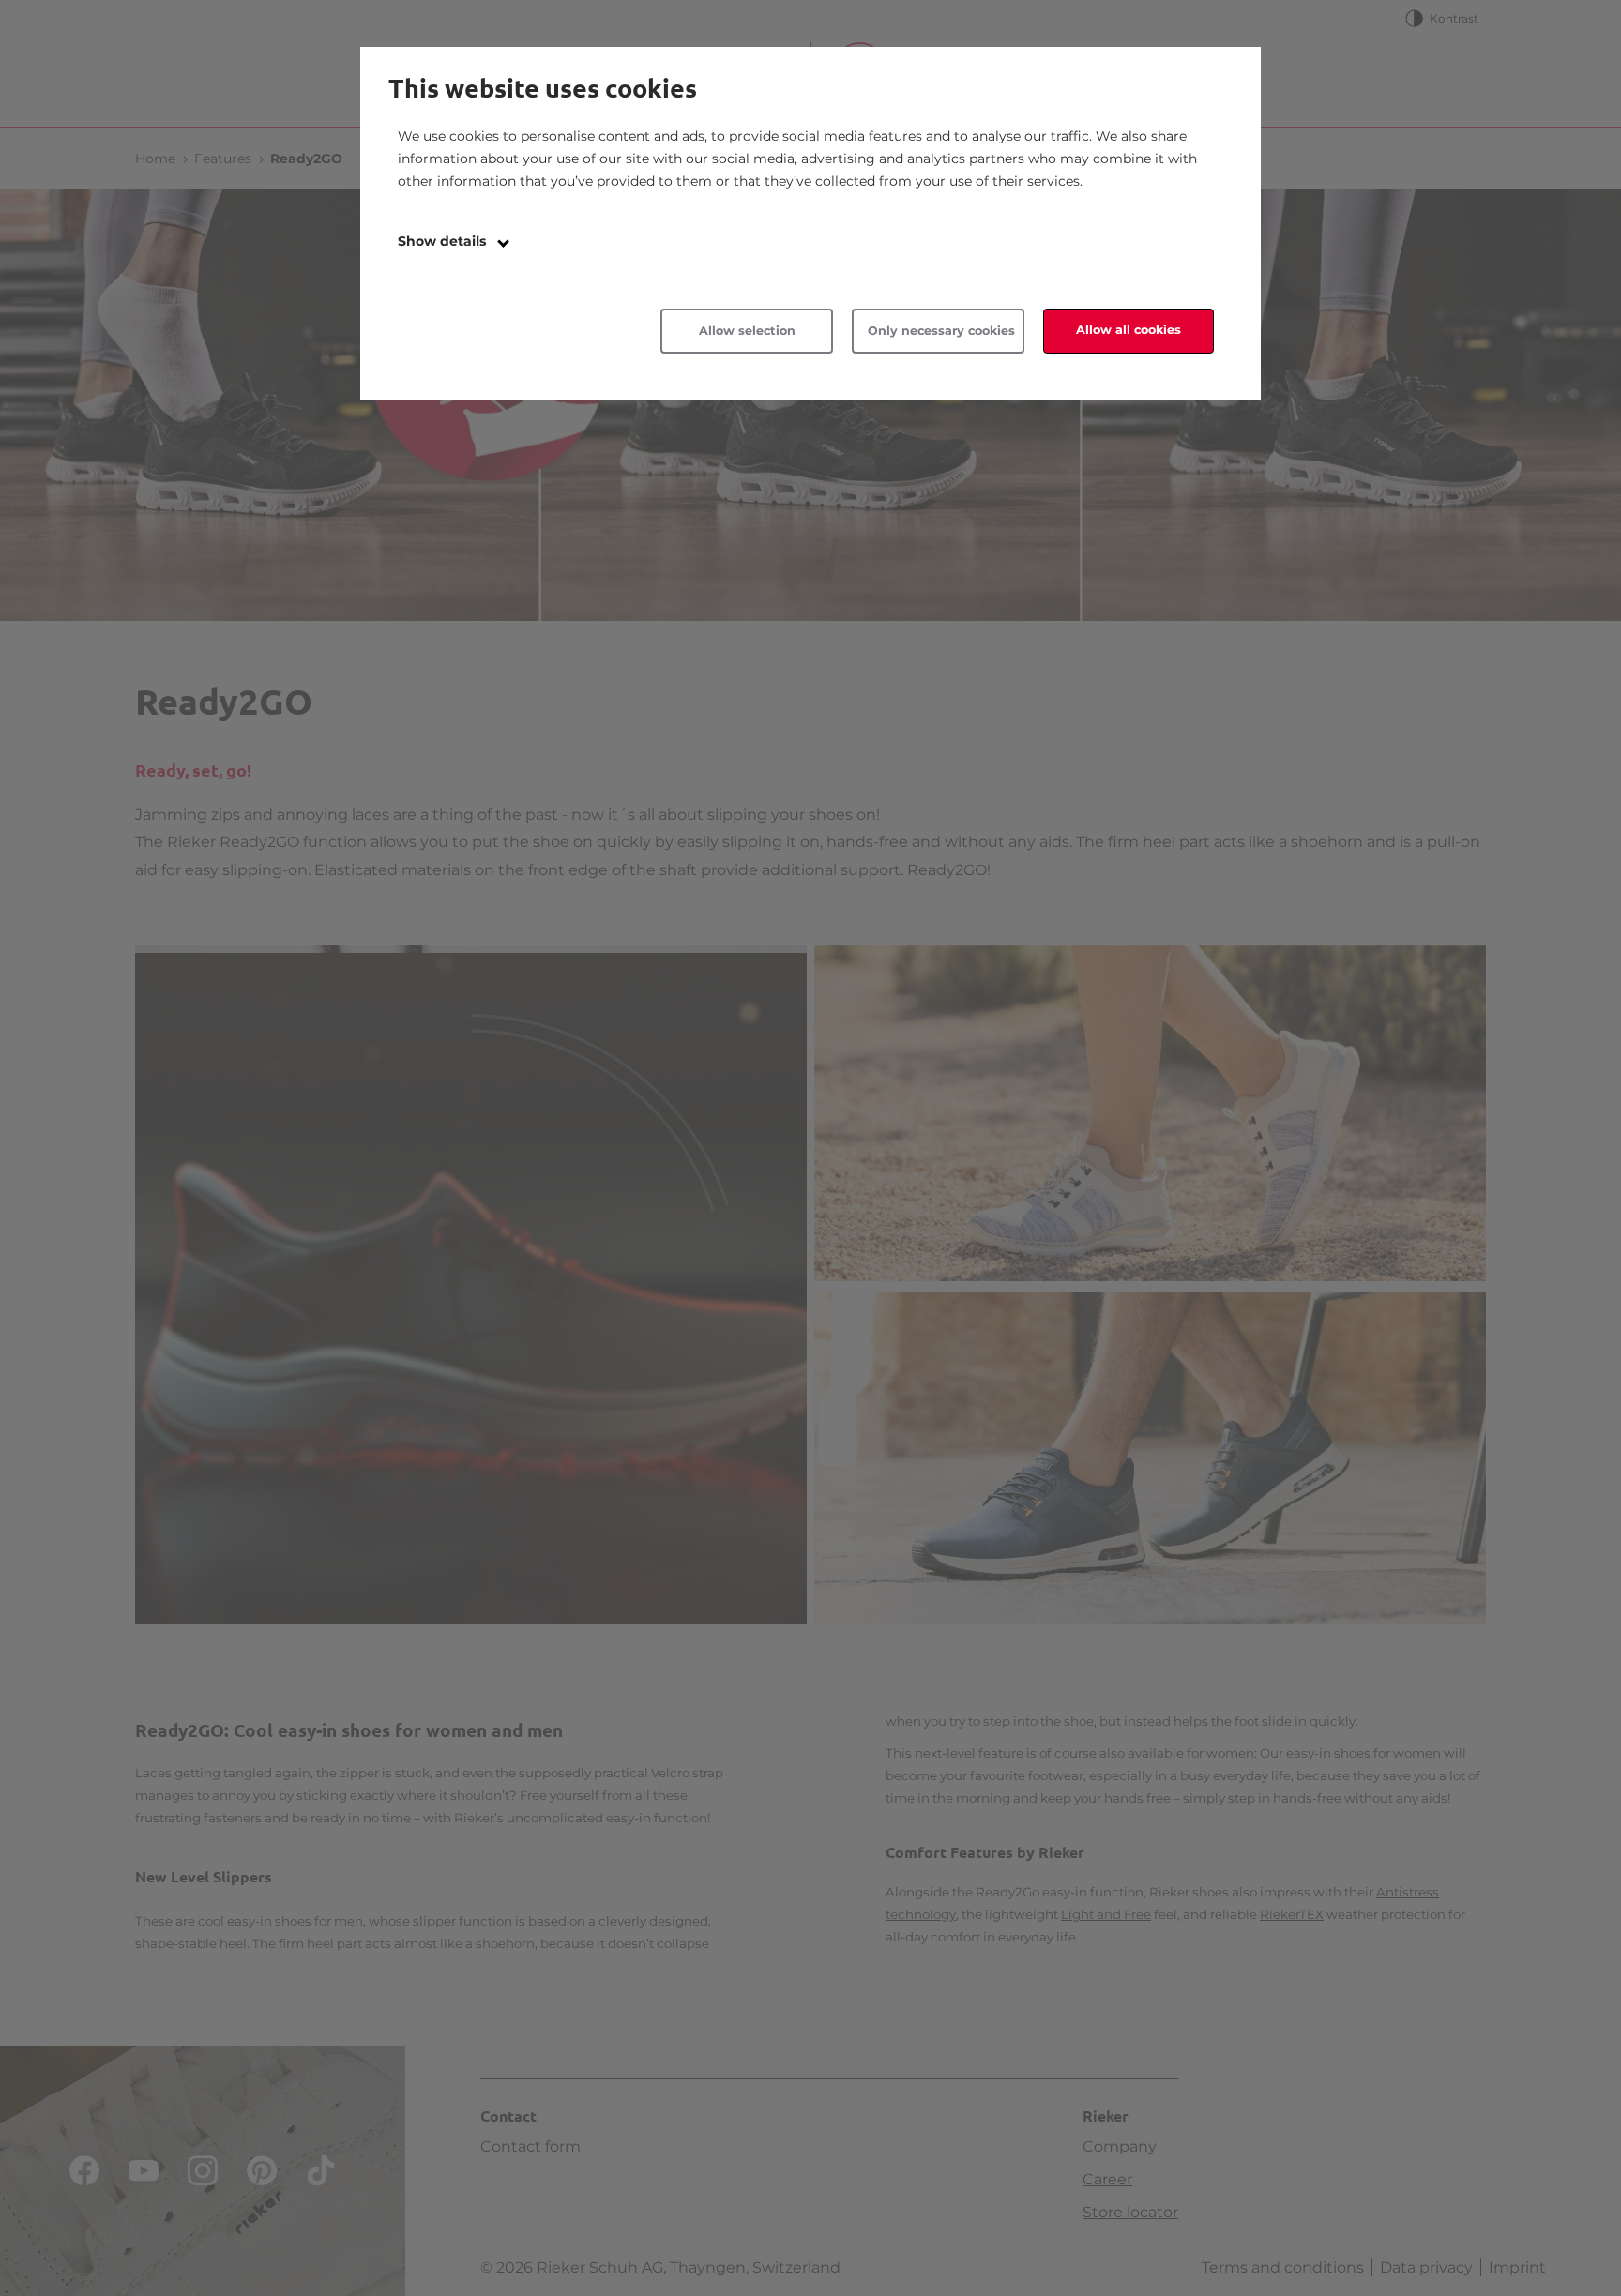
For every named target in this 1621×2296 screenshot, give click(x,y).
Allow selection (747, 331)
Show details (444, 241)
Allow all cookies (1129, 330)
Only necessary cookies (941, 331)
